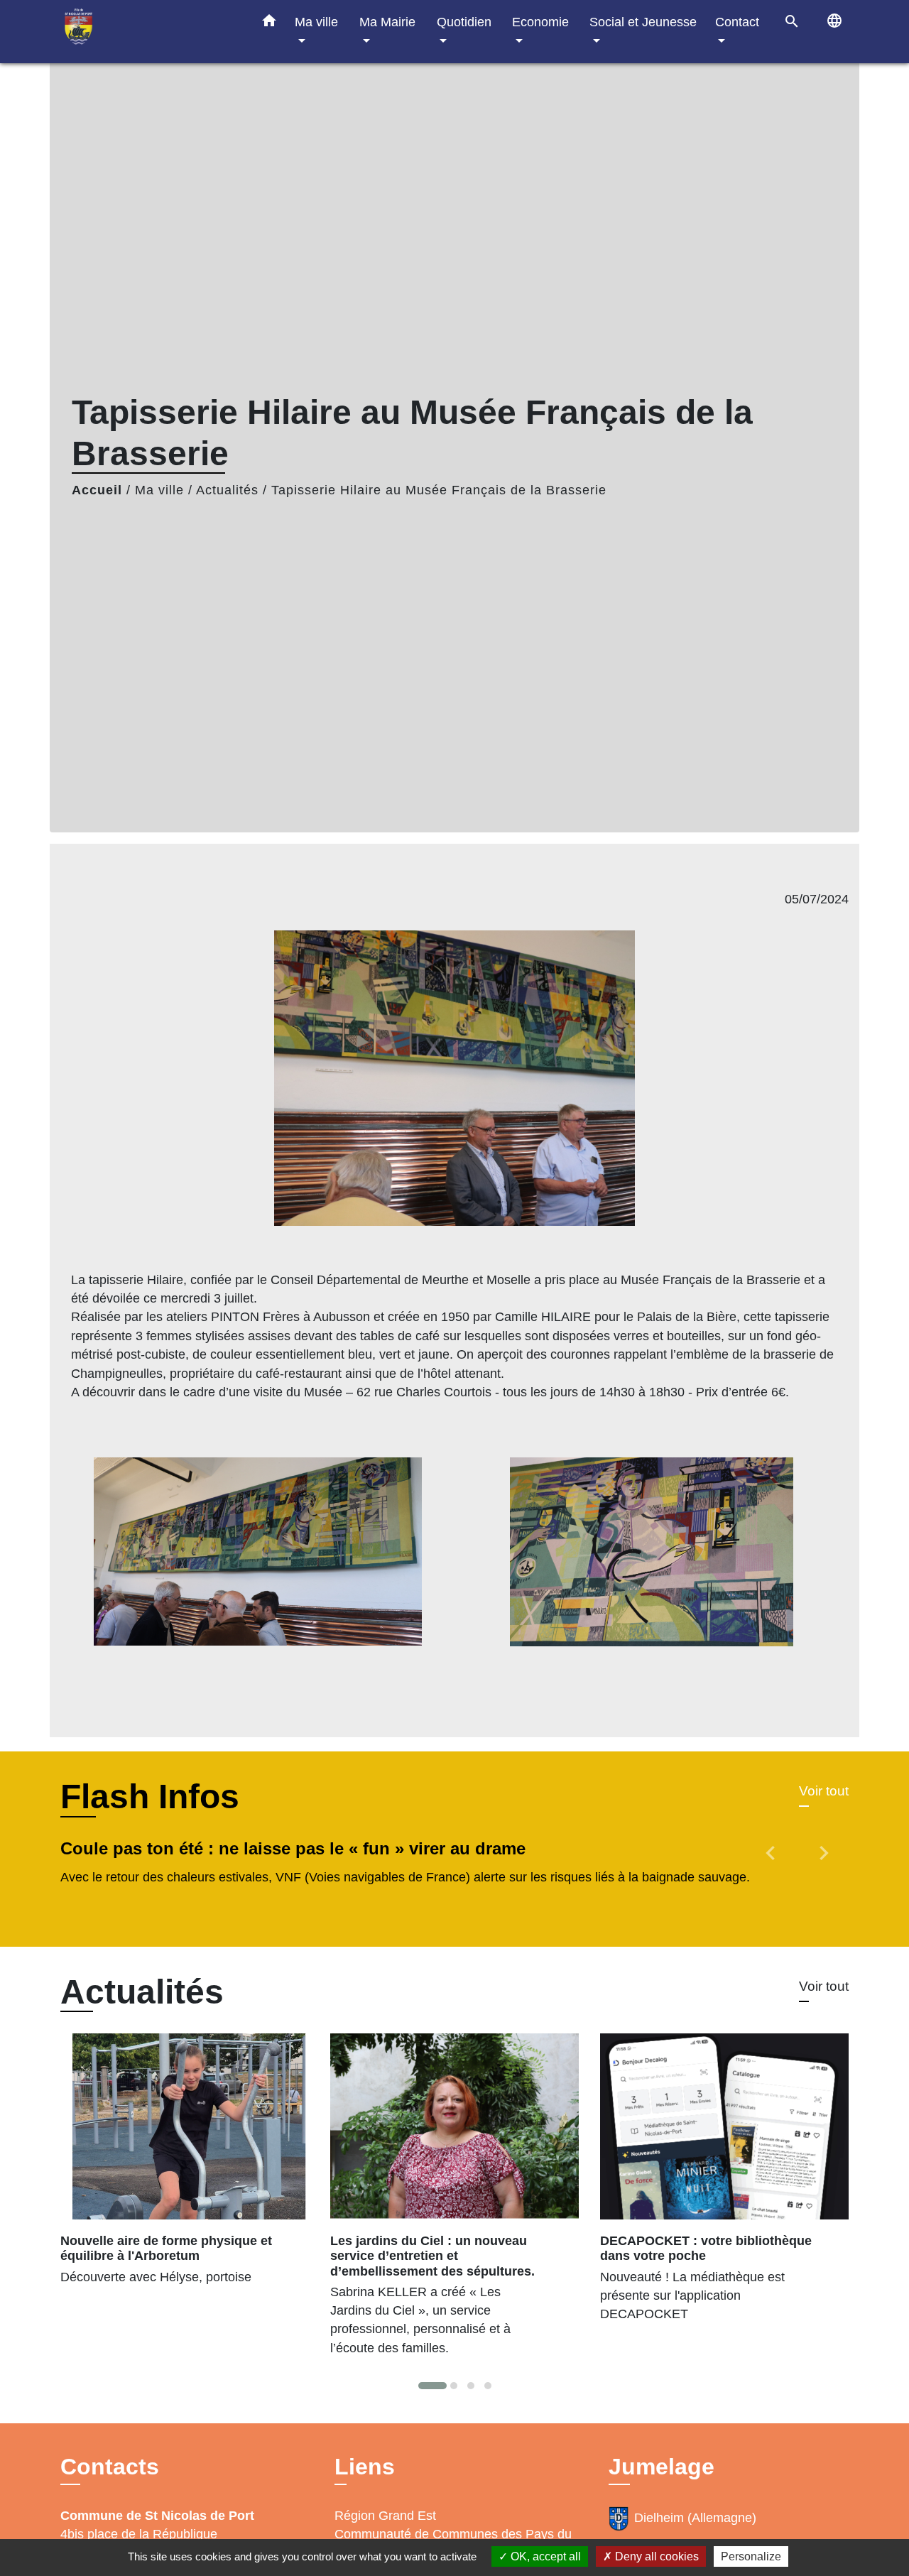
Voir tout (824, 1791)
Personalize (751, 2556)
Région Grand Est (385, 2516)
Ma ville (159, 490)
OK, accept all (544, 2556)
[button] (269, 23)
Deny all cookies (655, 2556)
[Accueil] (149, 32)
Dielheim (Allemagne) (695, 2518)
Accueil (97, 490)
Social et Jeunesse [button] (643, 22)
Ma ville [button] (316, 22)
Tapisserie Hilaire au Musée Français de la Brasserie (439, 490)
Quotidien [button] (464, 22)
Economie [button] (540, 22)
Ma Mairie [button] (387, 22)
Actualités (227, 490)
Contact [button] (737, 22)
